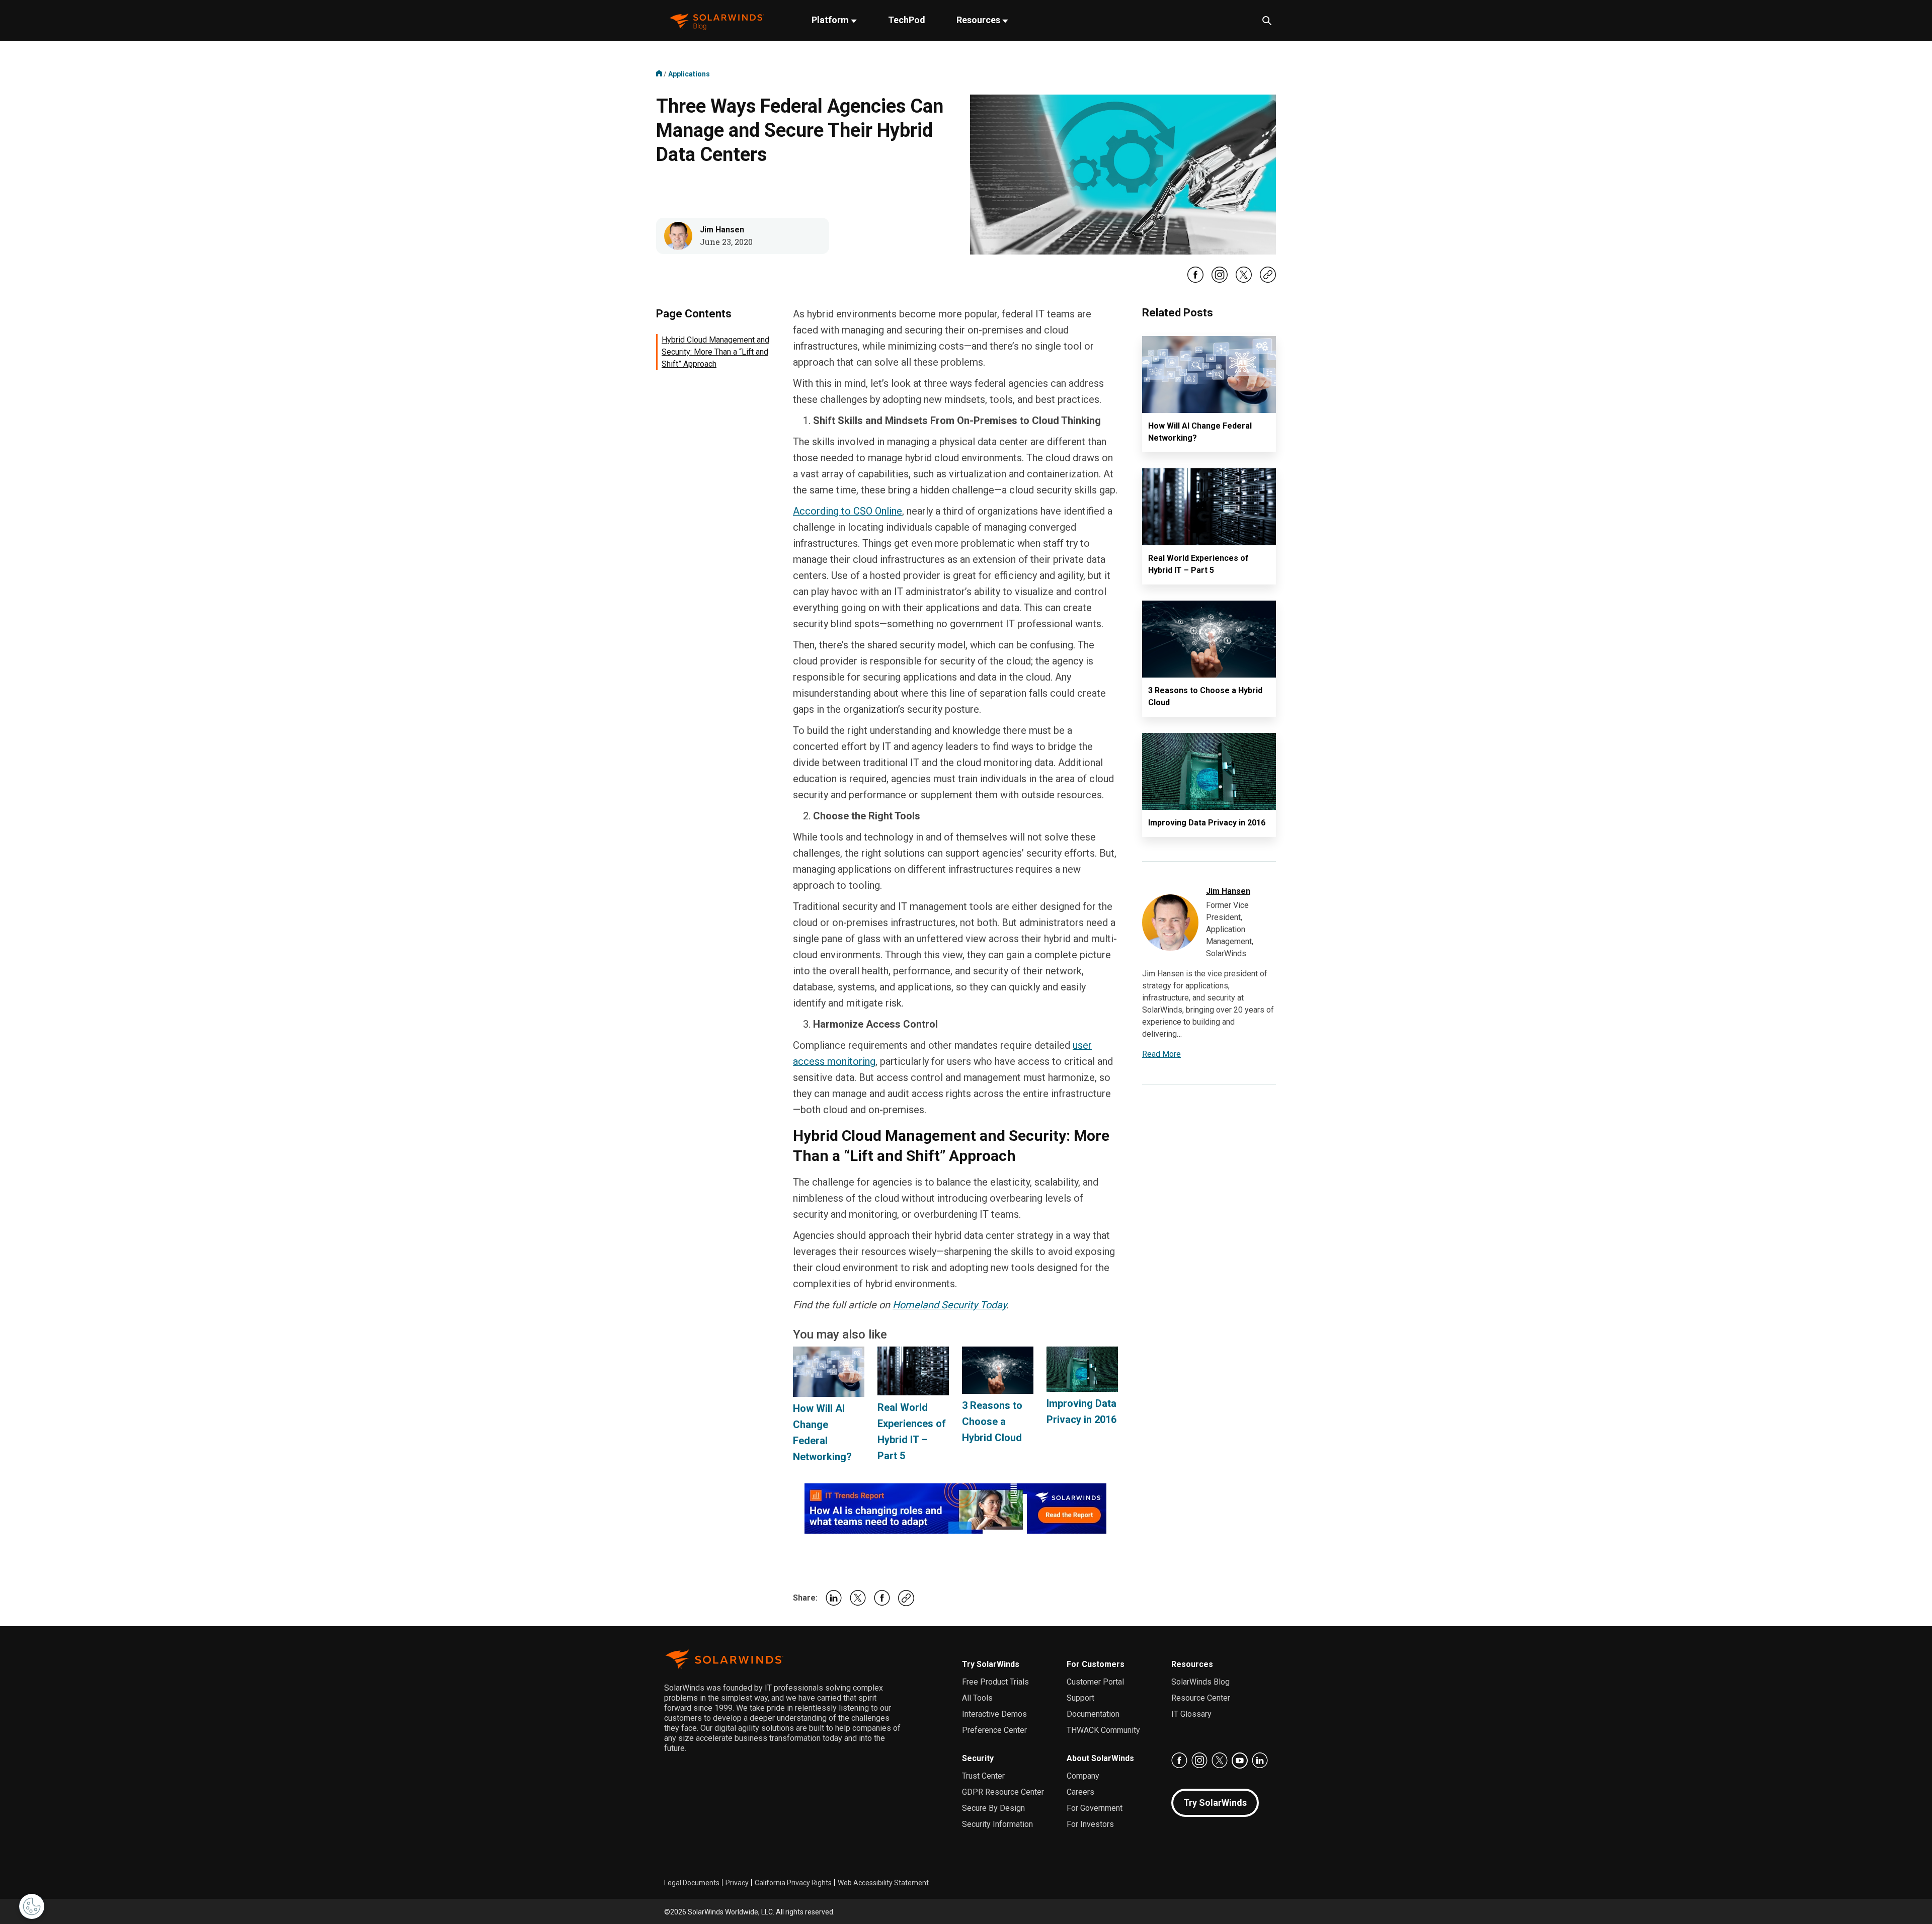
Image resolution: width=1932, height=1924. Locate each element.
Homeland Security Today (949, 1305)
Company (1083, 1776)
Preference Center (994, 1730)
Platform (831, 20)
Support (1080, 1698)
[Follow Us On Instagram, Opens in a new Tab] (1220, 281)
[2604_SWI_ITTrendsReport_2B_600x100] (955, 1508)
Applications (689, 74)
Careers (1080, 1792)
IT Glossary (1191, 1714)
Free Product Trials (995, 1682)
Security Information (997, 1824)
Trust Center (983, 1776)
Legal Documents (692, 1883)
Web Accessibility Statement (883, 1883)
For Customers (1096, 1664)
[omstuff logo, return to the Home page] (717, 21)
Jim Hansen (722, 230)
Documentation (1093, 1714)
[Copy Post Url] (1268, 280)
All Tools (977, 1698)
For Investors (1090, 1824)
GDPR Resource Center (1003, 1792)
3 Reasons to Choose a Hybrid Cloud (992, 1421)
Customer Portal (1095, 1682)
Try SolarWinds (991, 1664)
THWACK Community (1103, 1730)
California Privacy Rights (793, 1883)
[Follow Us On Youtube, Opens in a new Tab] (1240, 1761)
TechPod (907, 20)
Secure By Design (993, 1808)
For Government (1095, 1808)
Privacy (737, 1883)
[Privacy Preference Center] (32, 1906)
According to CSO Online (848, 511)
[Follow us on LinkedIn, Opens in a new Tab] (1260, 1761)
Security (978, 1758)
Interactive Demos (994, 1714)
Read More (1161, 1054)
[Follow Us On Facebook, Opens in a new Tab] (1195, 281)
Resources (979, 20)
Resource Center (1201, 1698)
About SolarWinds (1100, 1758)
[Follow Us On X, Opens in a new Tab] (1244, 281)
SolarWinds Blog (1200, 1682)
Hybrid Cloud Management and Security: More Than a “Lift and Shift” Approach (715, 352)
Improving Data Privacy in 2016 (1207, 823)
